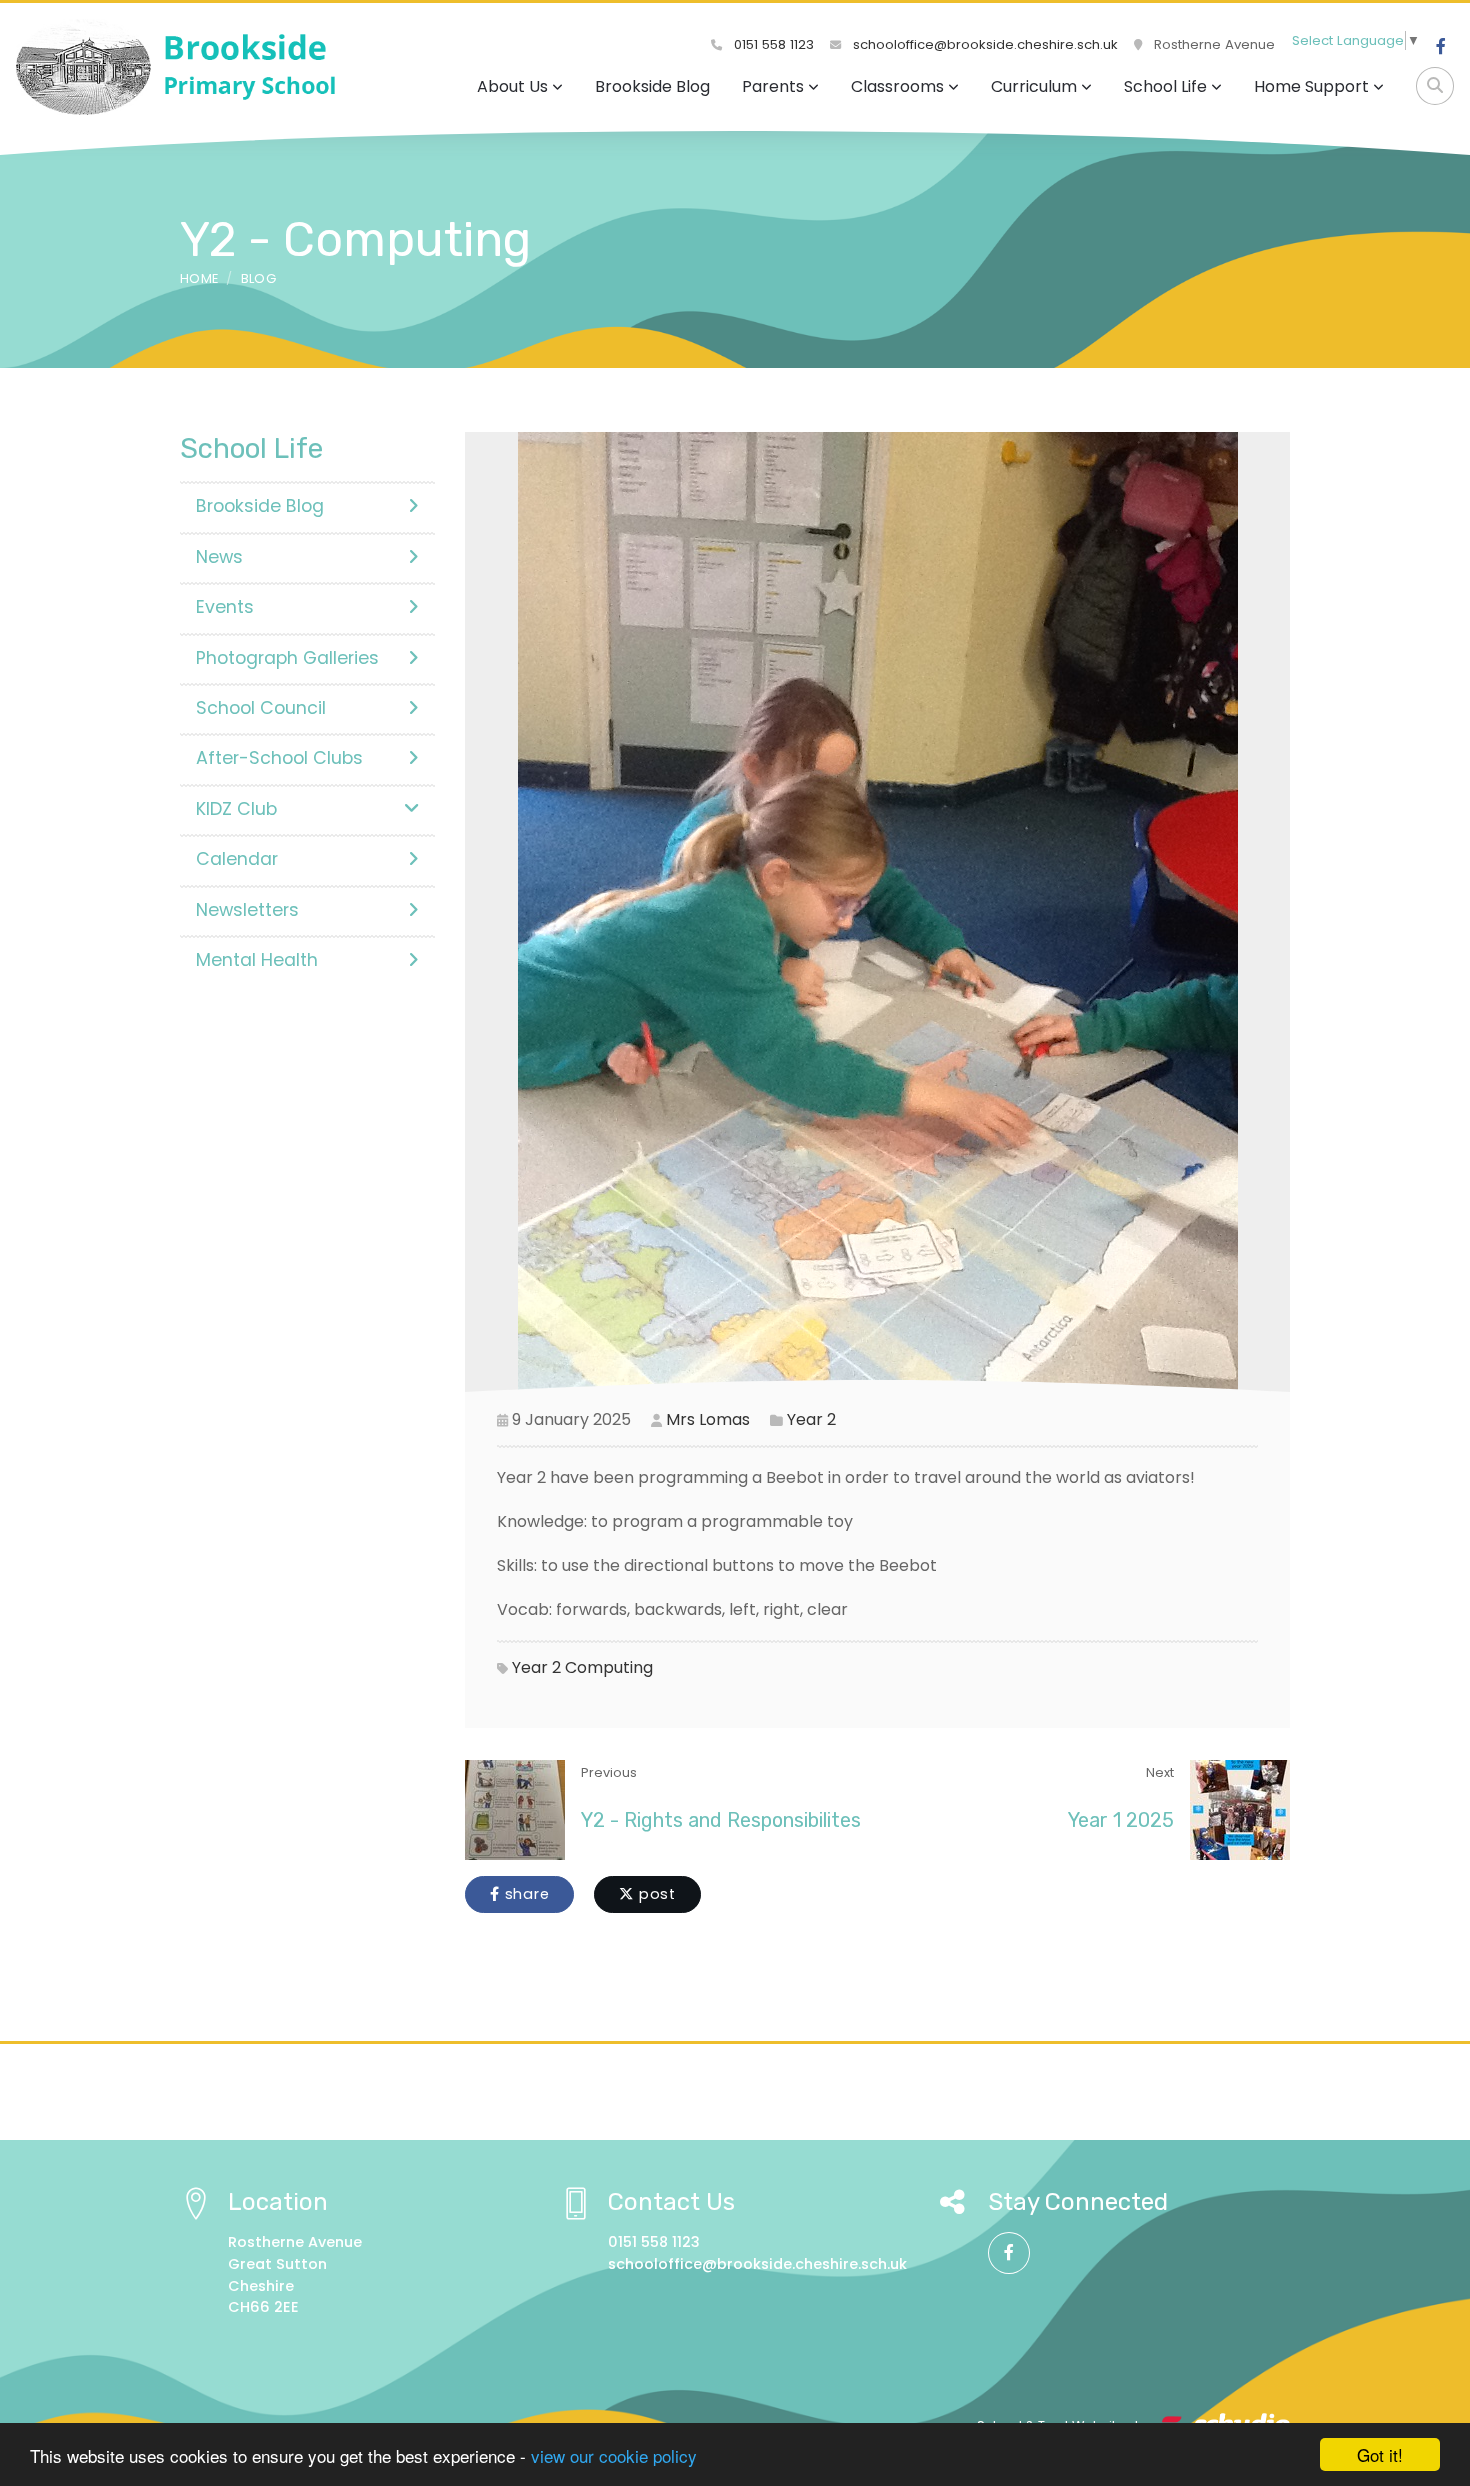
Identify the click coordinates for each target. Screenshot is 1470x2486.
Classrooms (897, 86)
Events (225, 607)
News (219, 557)
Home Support (1311, 86)
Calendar (237, 859)
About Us (512, 86)
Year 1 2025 (1121, 1820)
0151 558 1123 (772, 44)
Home (199, 278)
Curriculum (1034, 86)
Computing (609, 1667)
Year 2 (811, 1419)
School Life (1165, 86)
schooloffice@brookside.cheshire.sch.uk (983, 44)
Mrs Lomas (708, 1419)
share (525, 1894)
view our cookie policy (614, 2455)
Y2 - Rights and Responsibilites (721, 1820)
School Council (261, 708)
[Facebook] (1441, 47)
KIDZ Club (236, 809)
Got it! (1380, 2454)
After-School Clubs (279, 758)
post (655, 1894)
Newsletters (247, 910)
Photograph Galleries (287, 658)
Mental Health (257, 960)
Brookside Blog (652, 86)
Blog (258, 278)
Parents (773, 86)
